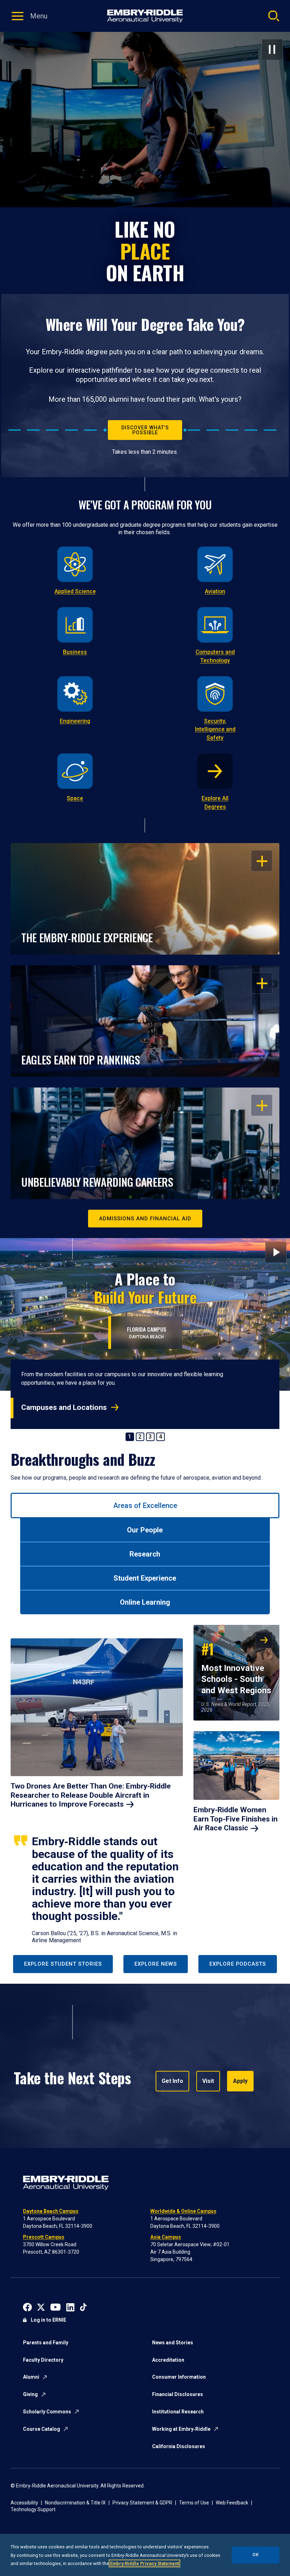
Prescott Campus (44, 2237)
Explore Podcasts (238, 1964)
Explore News (156, 1964)
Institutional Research (178, 2412)
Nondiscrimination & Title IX (75, 2503)
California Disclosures (179, 2446)
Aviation (215, 591)
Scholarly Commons (47, 2412)
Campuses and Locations (64, 1407)
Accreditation (168, 2360)
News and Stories (173, 2343)
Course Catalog (42, 2429)
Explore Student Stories (63, 1964)
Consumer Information (179, 2377)
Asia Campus (166, 2237)
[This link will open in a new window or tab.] (27, 2307)
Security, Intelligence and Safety (215, 730)
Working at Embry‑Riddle (181, 2429)
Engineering (75, 721)
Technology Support (33, 2509)
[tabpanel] (145, 1785)
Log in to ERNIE (48, 2320)
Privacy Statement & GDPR (142, 2503)
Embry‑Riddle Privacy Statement (144, 2563)
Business (75, 652)
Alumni (31, 2377)
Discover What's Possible (145, 430)
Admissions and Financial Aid (145, 1219)
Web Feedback (232, 2503)
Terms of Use (194, 2503)
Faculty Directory (43, 2360)
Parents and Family (46, 2343)
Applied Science (75, 591)
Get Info (172, 2081)
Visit (208, 2081)
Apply (240, 2081)
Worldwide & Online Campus (183, 2211)
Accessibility (24, 2503)
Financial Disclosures (178, 2394)
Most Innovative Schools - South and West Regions (236, 1667)
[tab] (145, 1506)
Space (75, 798)
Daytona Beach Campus (51, 2211)
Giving (30, 2394)
